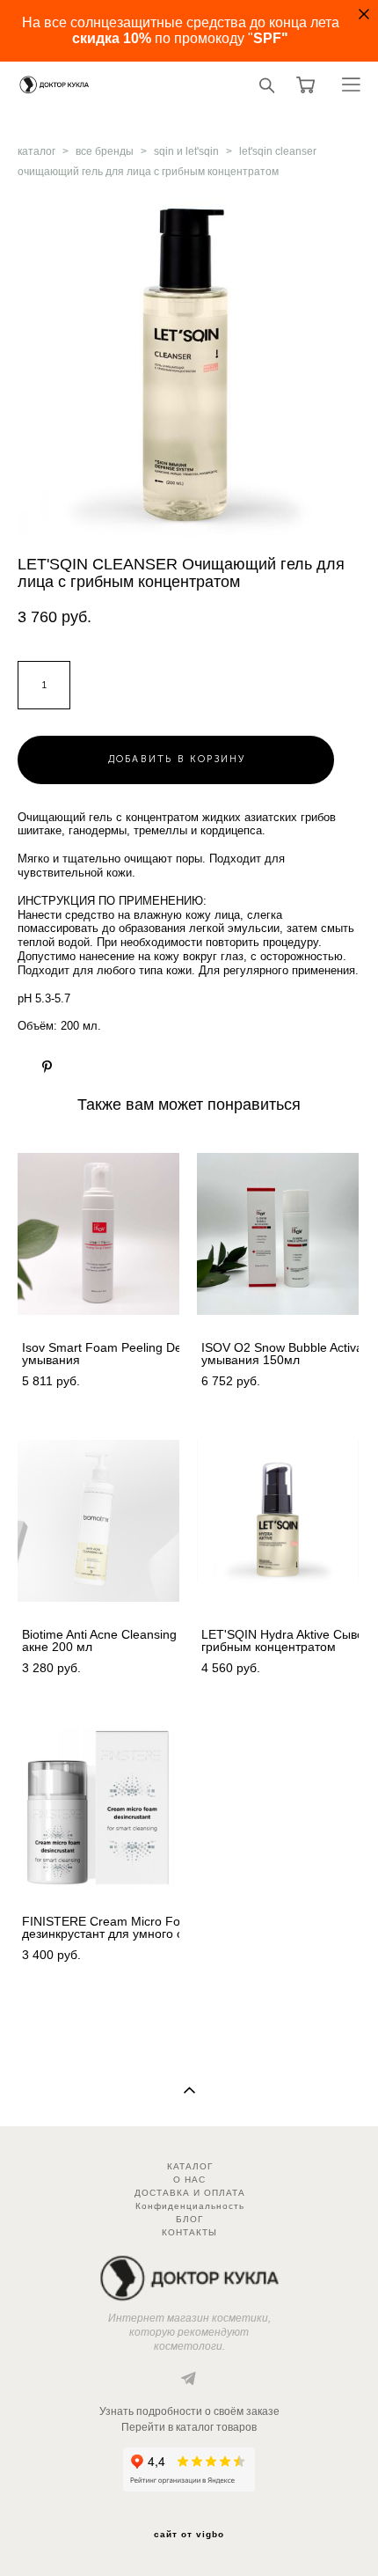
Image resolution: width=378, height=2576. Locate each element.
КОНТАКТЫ (189, 2232)
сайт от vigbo (189, 2535)
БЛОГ (189, 2219)
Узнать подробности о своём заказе (189, 2411)
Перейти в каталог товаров (189, 2427)
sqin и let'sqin (186, 151)
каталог (36, 151)
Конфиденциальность (190, 2206)
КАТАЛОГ (190, 2166)
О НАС (189, 2180)
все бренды (105, 151)
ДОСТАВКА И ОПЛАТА (190, 2193)
